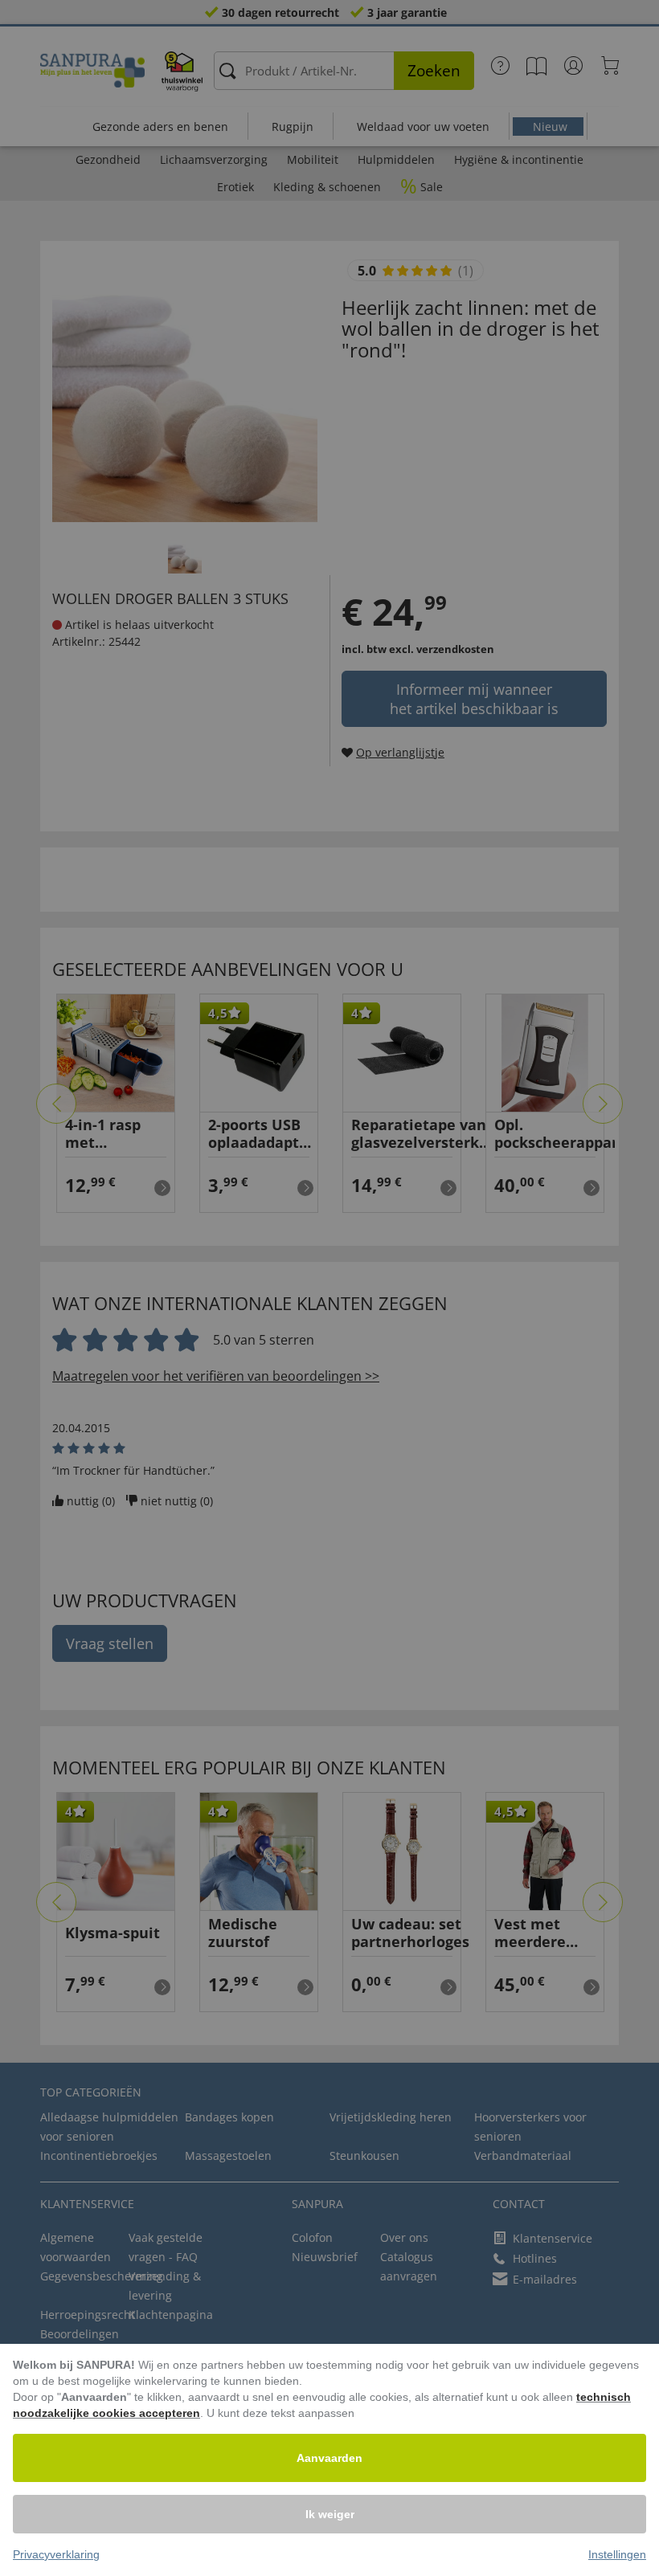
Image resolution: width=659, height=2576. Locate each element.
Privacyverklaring (56, 2554)
